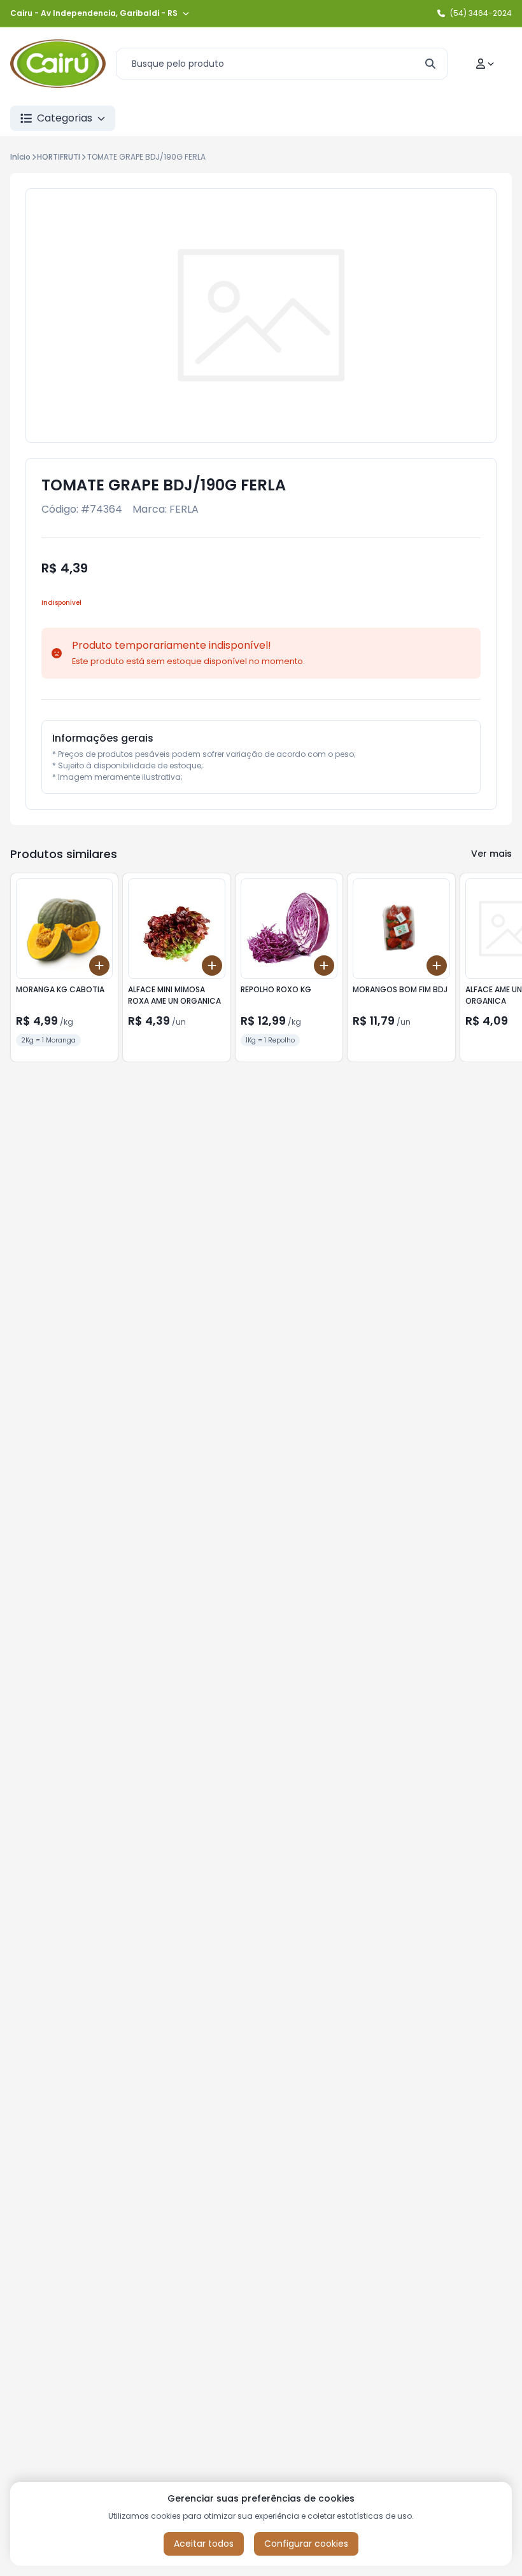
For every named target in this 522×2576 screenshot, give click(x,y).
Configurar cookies (306, 2544)
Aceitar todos (204, 2544)
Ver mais (491, 854)
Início (20, 157)
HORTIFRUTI (59, 157)
